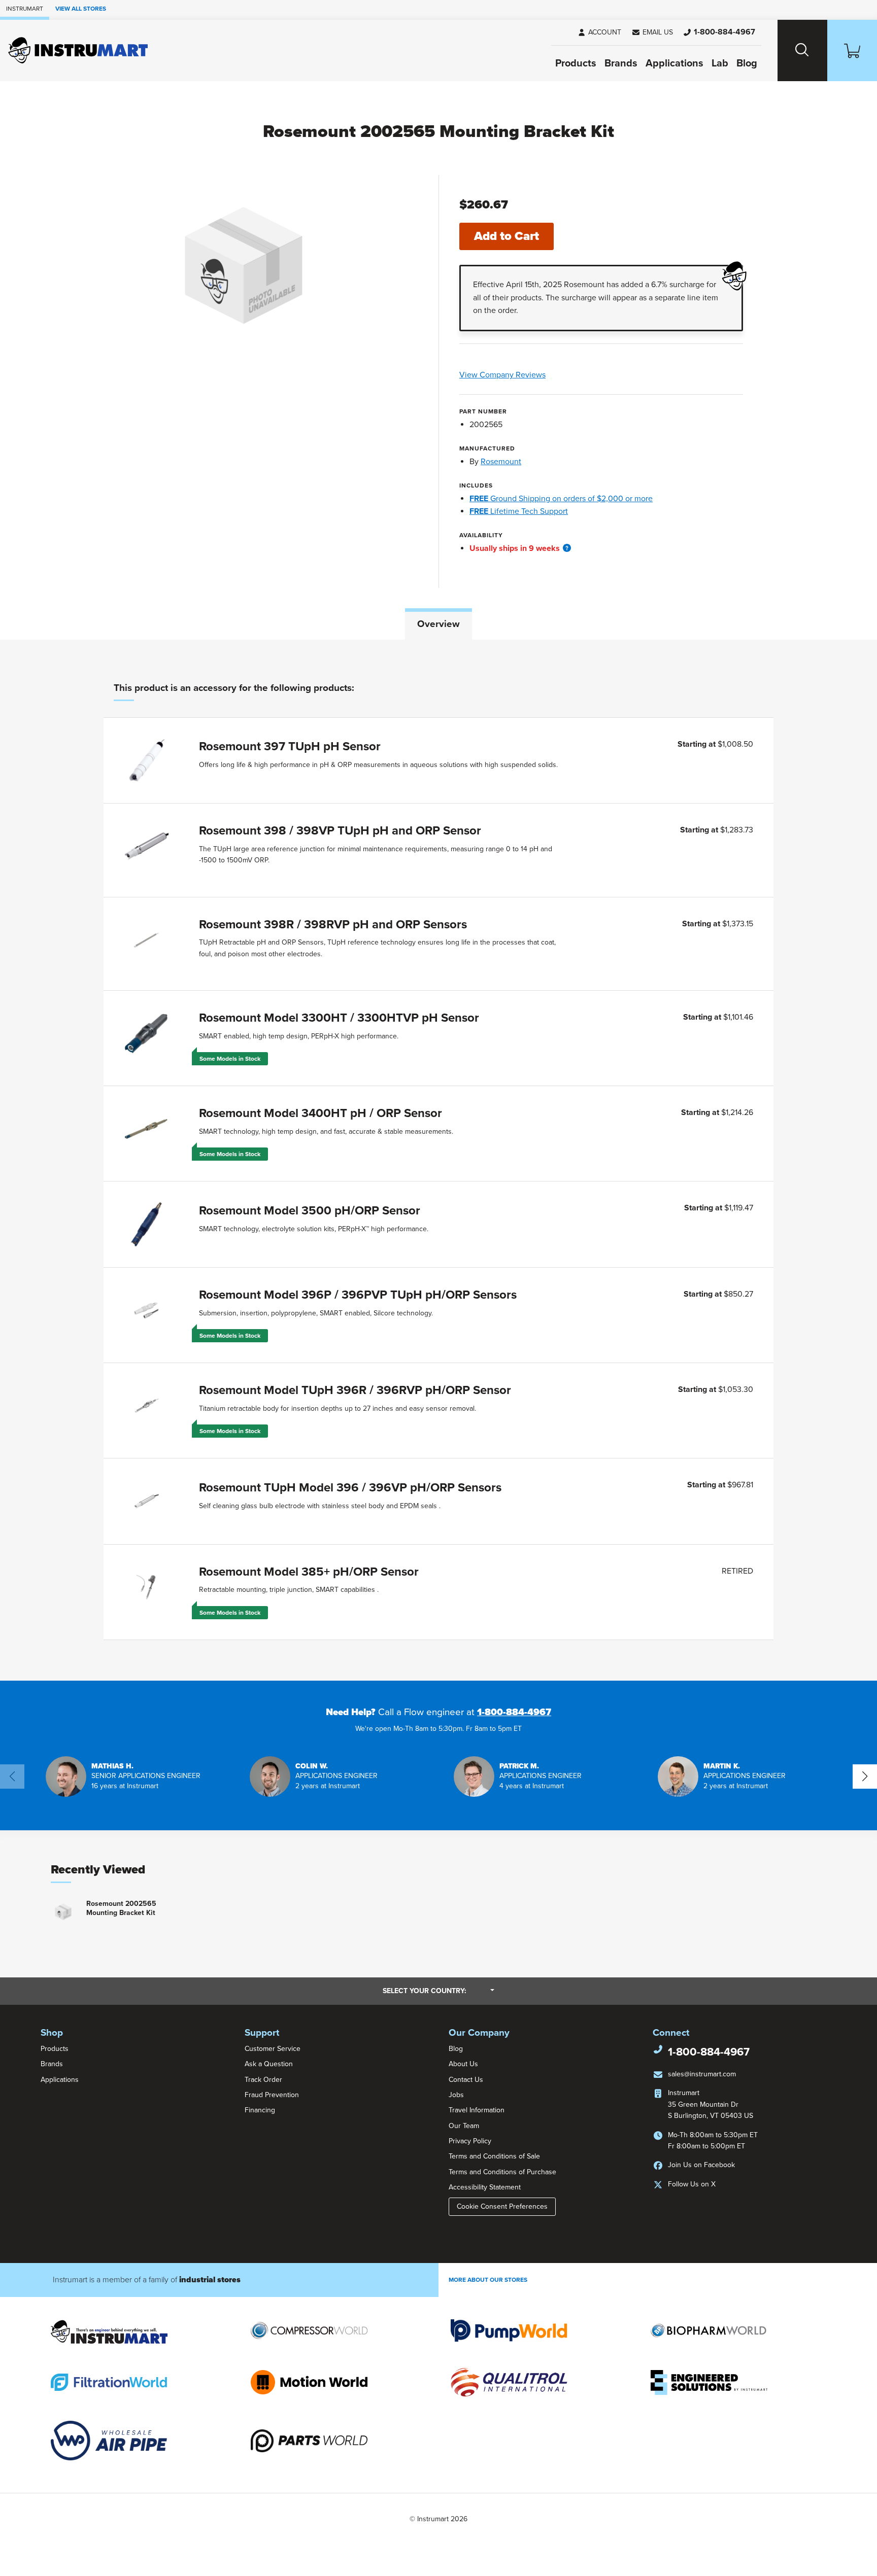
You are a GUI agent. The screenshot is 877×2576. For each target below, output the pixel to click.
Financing (260, 2110)
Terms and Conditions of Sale (494, 2156)
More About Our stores (488, 2280)
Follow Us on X (692, 2184)
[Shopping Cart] (852, 50)
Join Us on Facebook (701, 2165)
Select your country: (438, 1991)
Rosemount (501, 462)
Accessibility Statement (485, 2187)
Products (576, 63)
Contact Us (466, 2080)
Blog (747, 63)
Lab (720, 63)
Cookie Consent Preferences (502, 2206)
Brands (621, 63)
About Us (463, 2064)
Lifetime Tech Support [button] (519, 511)
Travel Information (477, 2110)
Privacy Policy (470, 2141)
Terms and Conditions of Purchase (502, 2172)
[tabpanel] (438, 1160)
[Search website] (802, 50)
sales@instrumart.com (702, 2074)
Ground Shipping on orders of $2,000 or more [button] (561, 499)
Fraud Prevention (272, 2095)
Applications (674, 63)
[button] (652, 32)
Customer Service (273, 2049)
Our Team (464, 2126)
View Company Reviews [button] (526, 375)
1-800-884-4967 (514, 1712)
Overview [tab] (438, 624)
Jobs (456, 2095)
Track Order (263, 2080)
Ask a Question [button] (269, 2064)
